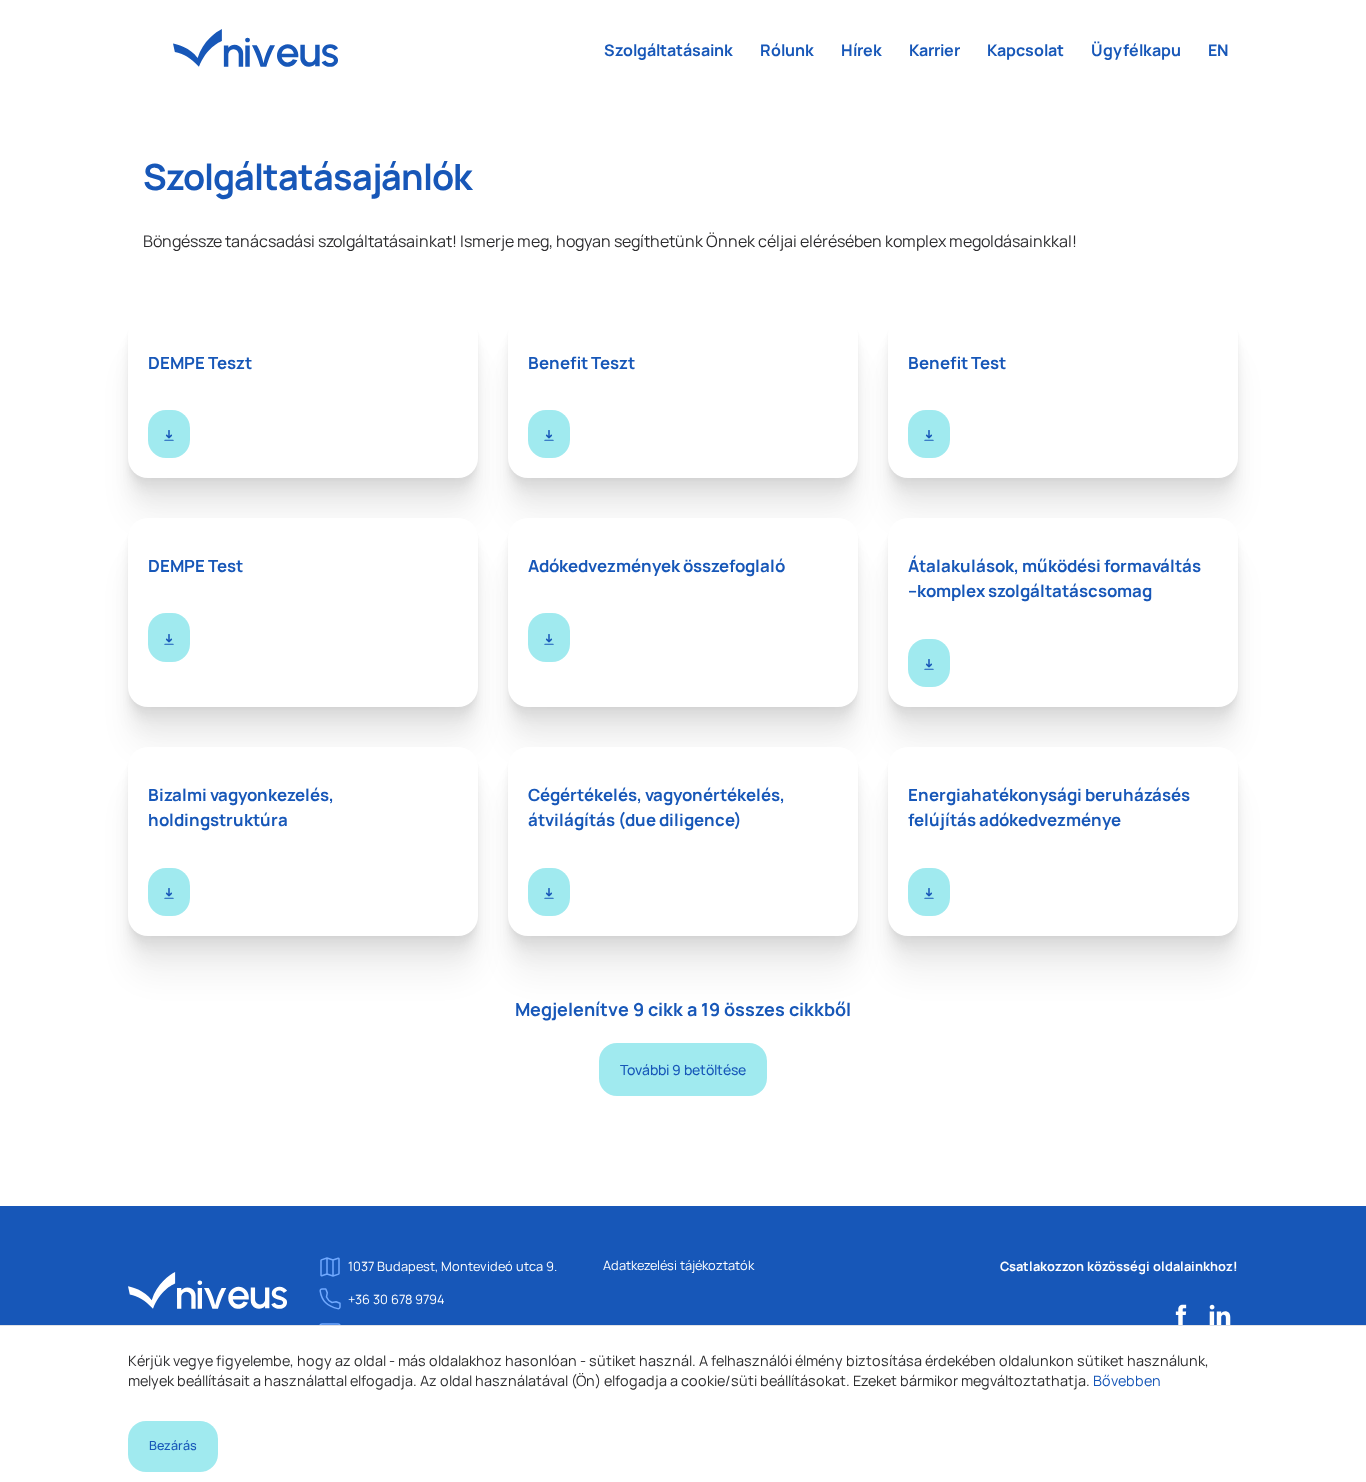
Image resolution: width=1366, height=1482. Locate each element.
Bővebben (1127, 1380)
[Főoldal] (208, 1289)
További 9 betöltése (683, 1069)
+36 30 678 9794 (396, 1299)
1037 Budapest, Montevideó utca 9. (452, 1266)
